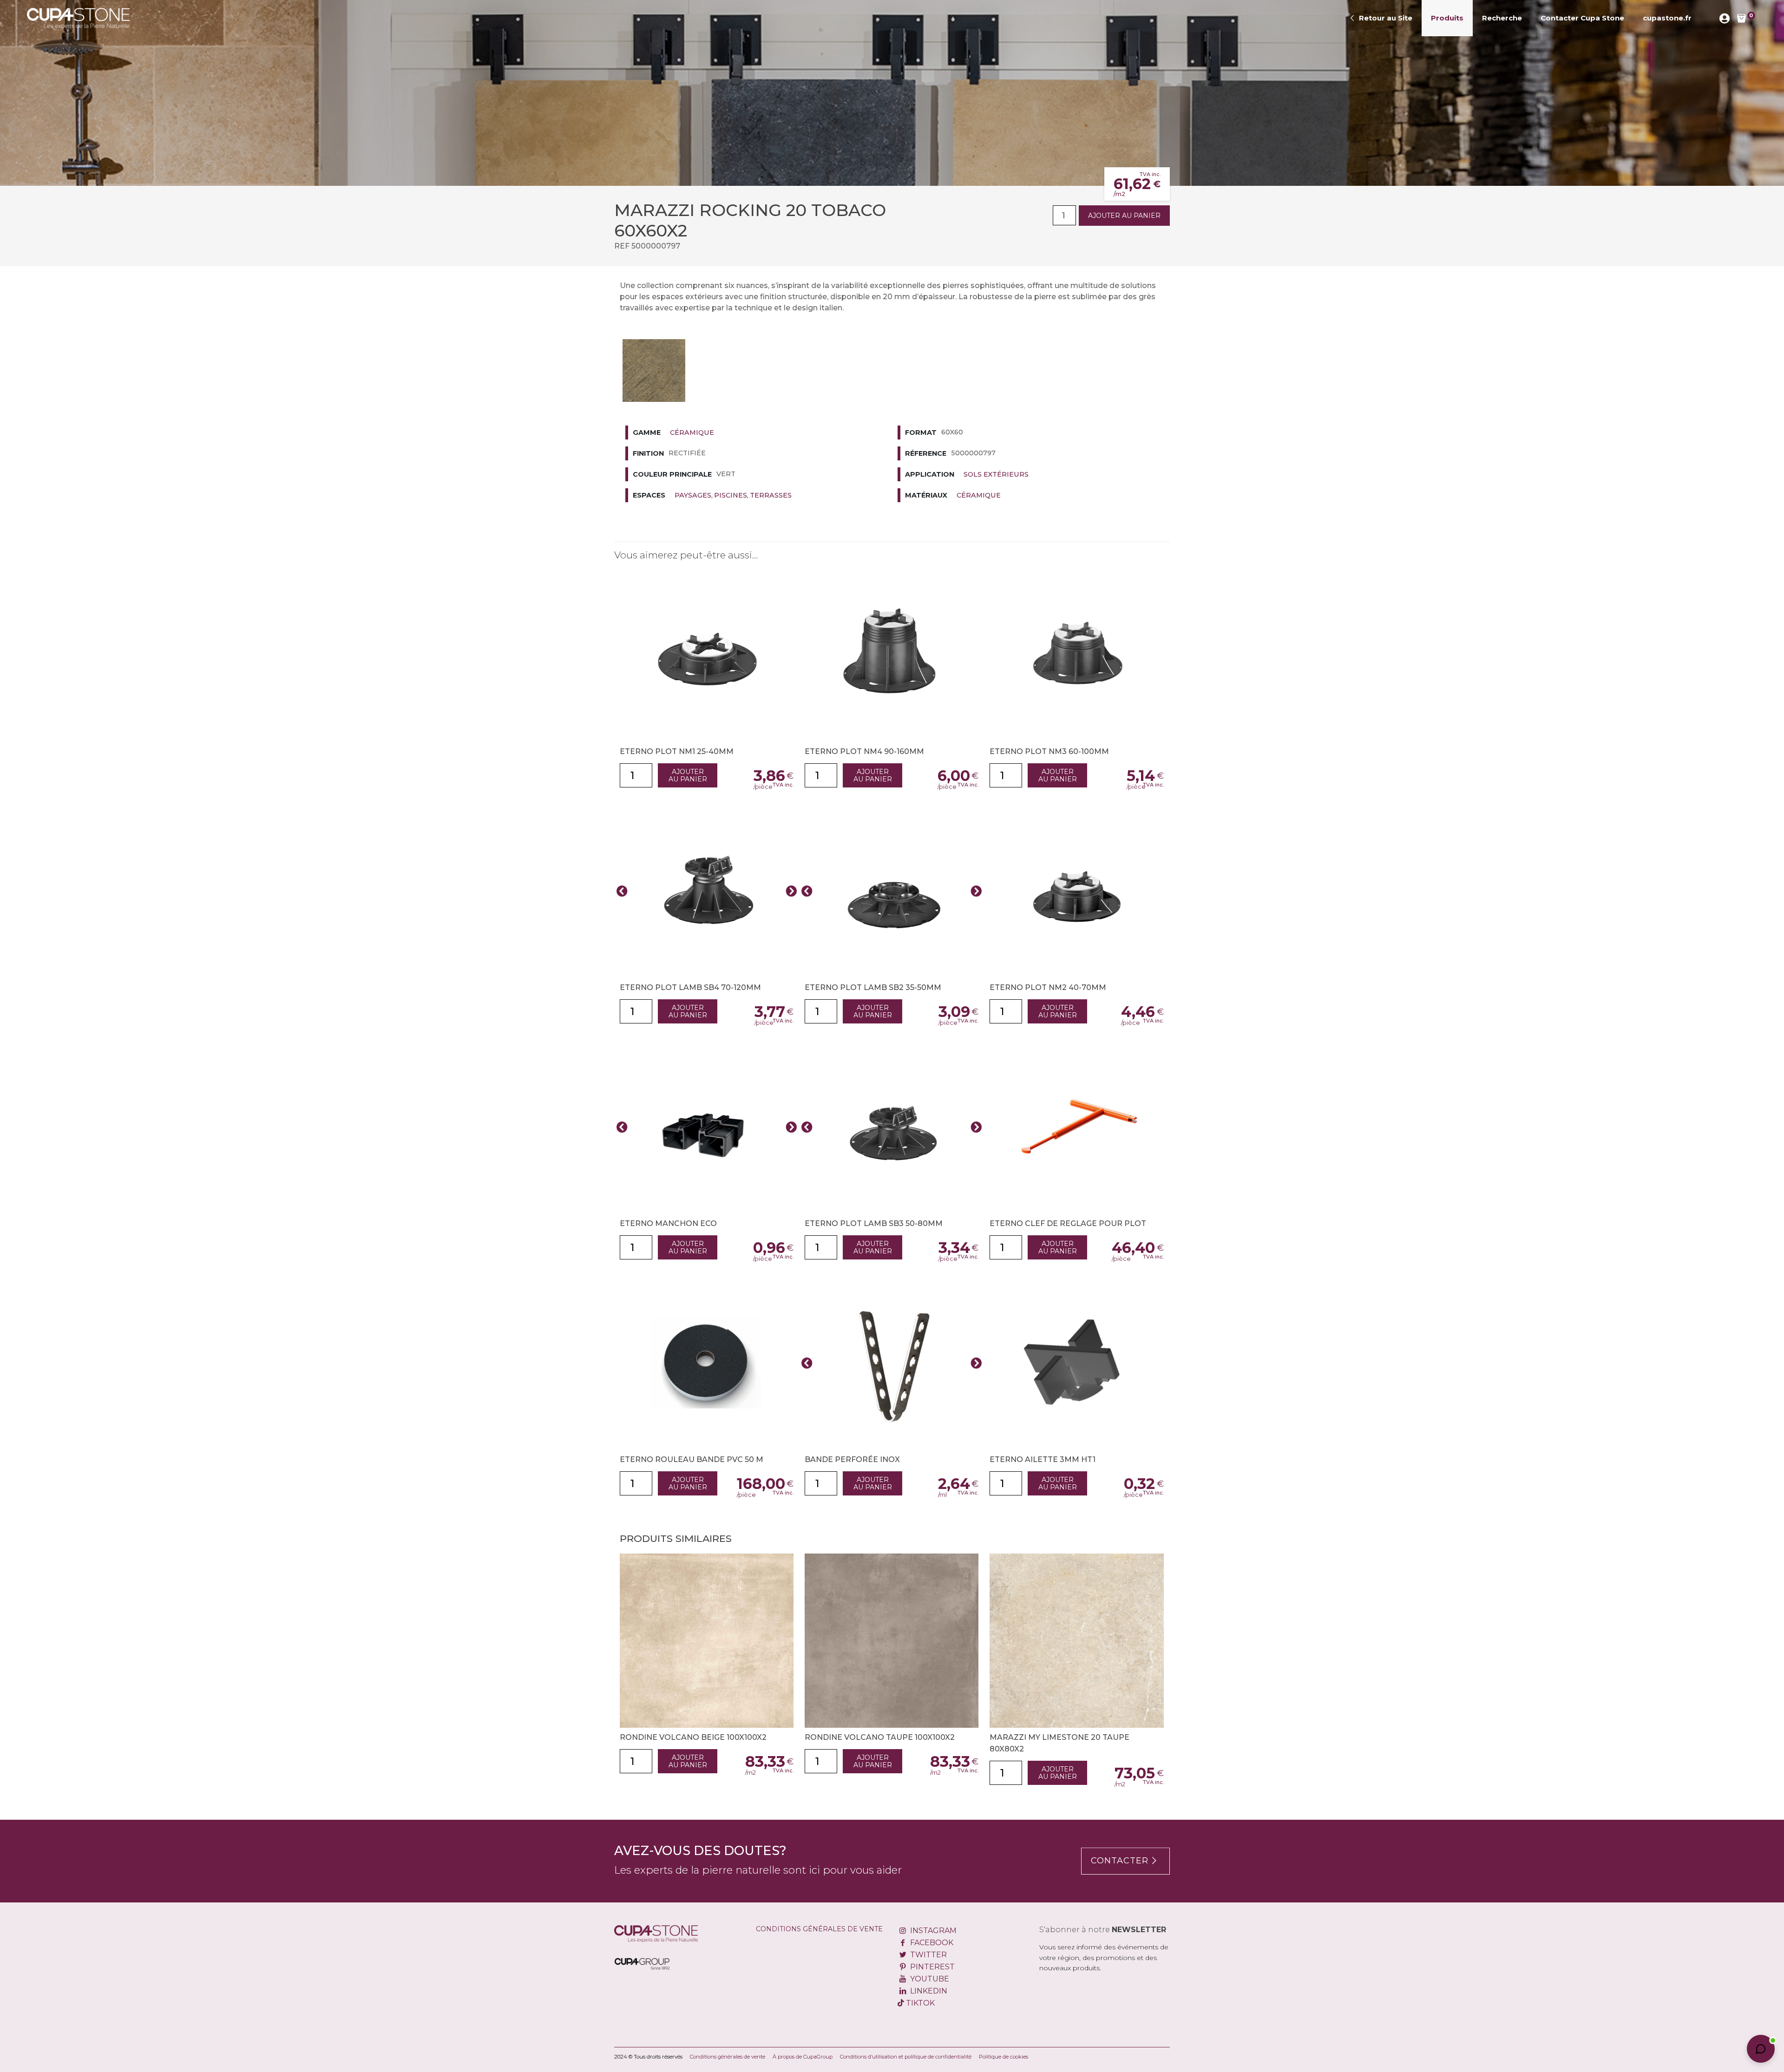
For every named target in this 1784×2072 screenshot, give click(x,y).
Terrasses (771, 495)
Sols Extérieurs (996, 474)
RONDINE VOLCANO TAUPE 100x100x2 (880, 1737)
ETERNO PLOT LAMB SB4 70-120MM (690, 987)
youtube (928, 1979)
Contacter (1120, 1861)
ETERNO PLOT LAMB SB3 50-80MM (874, 1223)
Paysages (693, 495)
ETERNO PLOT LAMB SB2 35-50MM (873, 987)
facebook (931, 1943)
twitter (927, 1955)
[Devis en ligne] (78, 18)
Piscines (731, 495)
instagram (932, 1931)
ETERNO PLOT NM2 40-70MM (1048, 987)
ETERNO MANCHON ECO (668, 1223)
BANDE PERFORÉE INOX (852, 1459)
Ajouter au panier (1124, 216)
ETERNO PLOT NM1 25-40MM (677, 751)
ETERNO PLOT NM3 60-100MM (1049, 751)
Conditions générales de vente (819, 1929)
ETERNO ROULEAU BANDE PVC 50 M (692, 1459)
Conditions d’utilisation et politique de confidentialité (906, 2057)
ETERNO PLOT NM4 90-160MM (864, 751)
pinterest (931, 1967)
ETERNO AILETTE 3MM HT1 (1043, 1459)
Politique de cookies (1003, 2057)
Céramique (692, 433)
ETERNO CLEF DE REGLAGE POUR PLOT (1068, 1223)
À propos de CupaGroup (803, 2057)
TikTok (919, 2003)
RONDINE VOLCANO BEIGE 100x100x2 (693, 1737)
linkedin (928, 1991)
